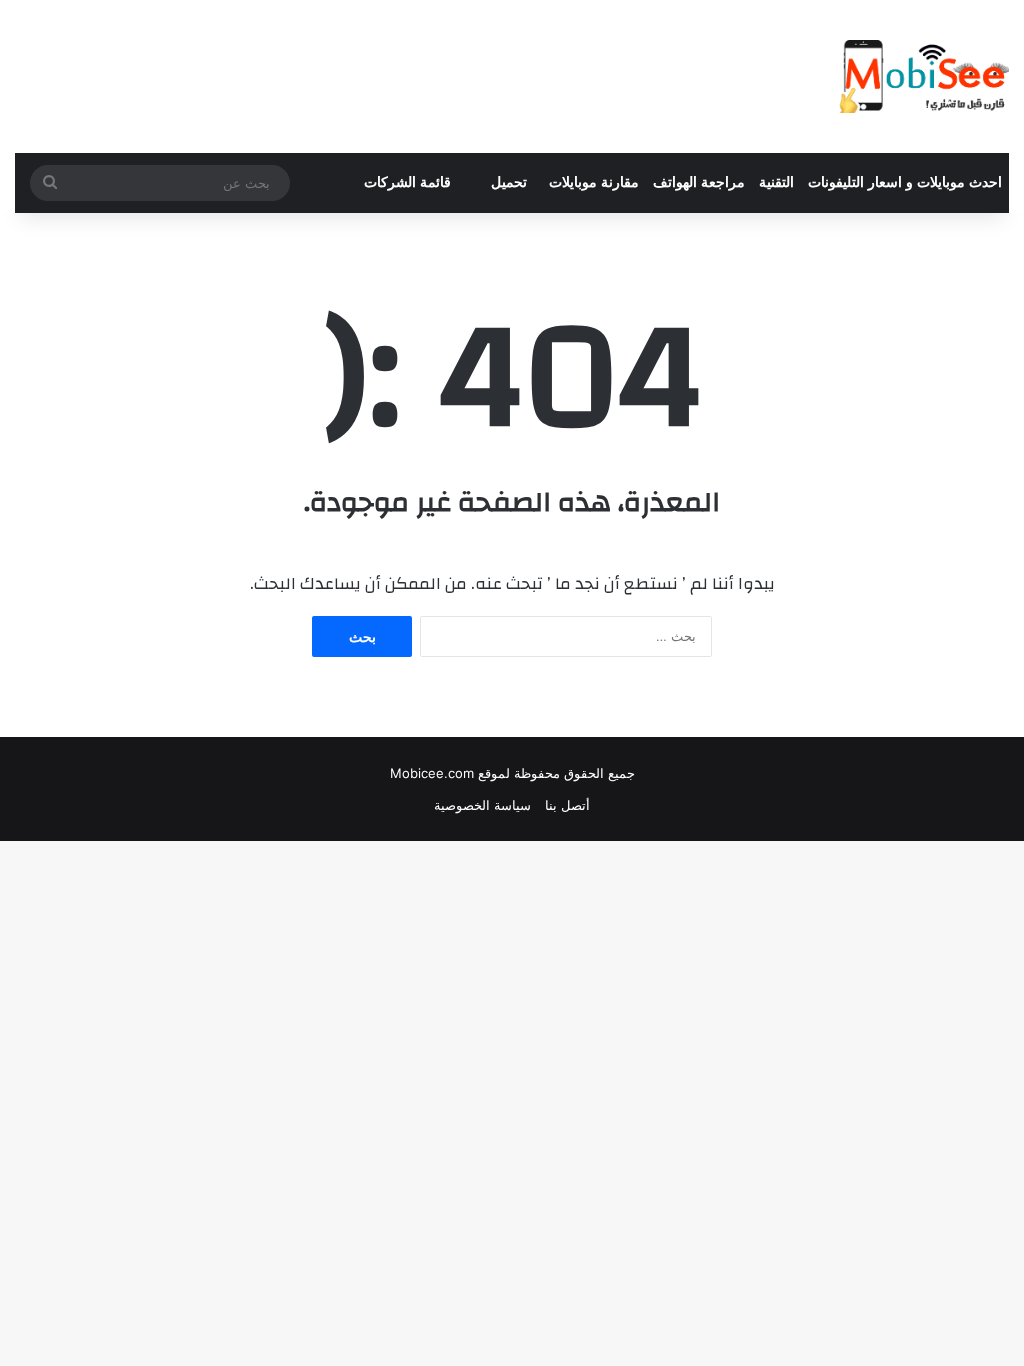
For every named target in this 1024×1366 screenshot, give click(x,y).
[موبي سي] (923, 76)
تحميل (509, 182)
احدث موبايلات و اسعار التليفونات (905, 182)
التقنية (776, 182)
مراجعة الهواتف (699, 182)
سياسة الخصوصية (482, 805)
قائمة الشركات (407, 182)
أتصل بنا (567, 805)
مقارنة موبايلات (594, 182)
